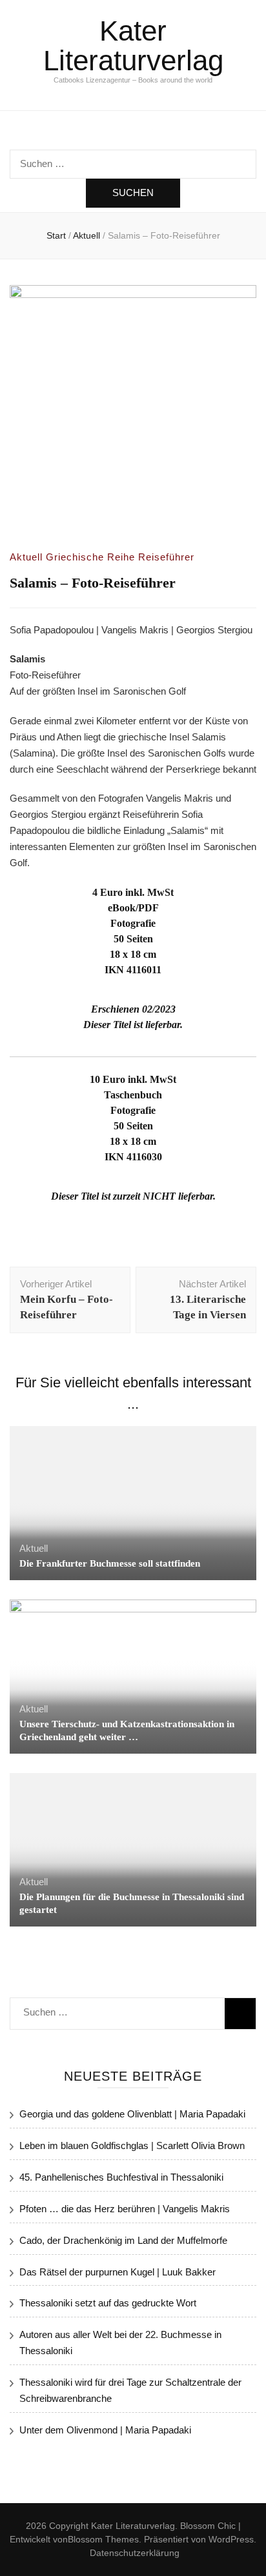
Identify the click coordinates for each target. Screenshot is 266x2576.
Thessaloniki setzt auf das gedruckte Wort (108, 2303)
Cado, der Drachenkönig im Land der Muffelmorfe (123, 2240)
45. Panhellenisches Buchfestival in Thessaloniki (121, 2177)
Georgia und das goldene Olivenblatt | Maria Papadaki (132, 2114)
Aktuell (26, 557)
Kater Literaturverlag (133, 45)
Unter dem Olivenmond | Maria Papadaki (105, 2430)
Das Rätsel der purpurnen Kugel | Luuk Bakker (118, 2272)
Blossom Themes (103, 2539)
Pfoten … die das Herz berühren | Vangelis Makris (125, 2209)
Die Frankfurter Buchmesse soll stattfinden (110, 1563)
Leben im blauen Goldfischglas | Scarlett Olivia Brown (132, 2145)
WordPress (231, 2539)
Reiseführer (166, 557)
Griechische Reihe (90, 557)
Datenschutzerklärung (135, 2553)
